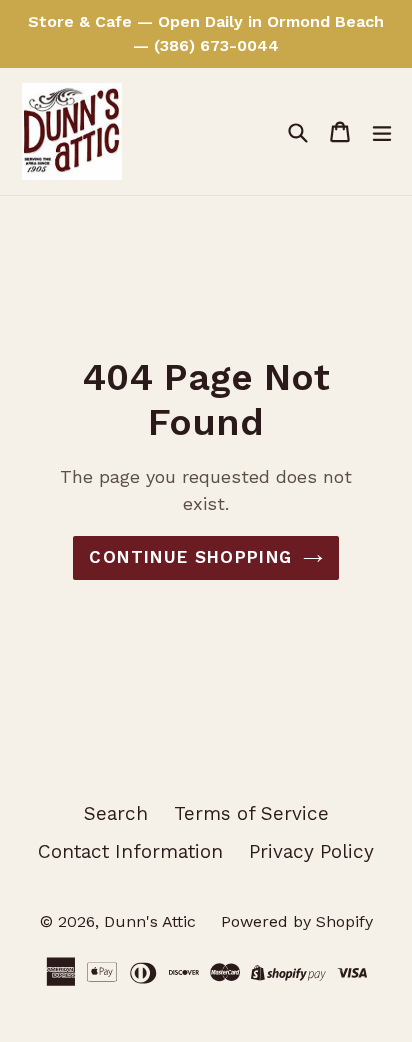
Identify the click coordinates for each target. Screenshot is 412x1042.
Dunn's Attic (152, 921)
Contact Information (130, 851)
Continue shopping (190, 557)
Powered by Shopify (297, 921)
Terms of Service (251, 813)
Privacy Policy (311, 851)
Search (116, 813)
